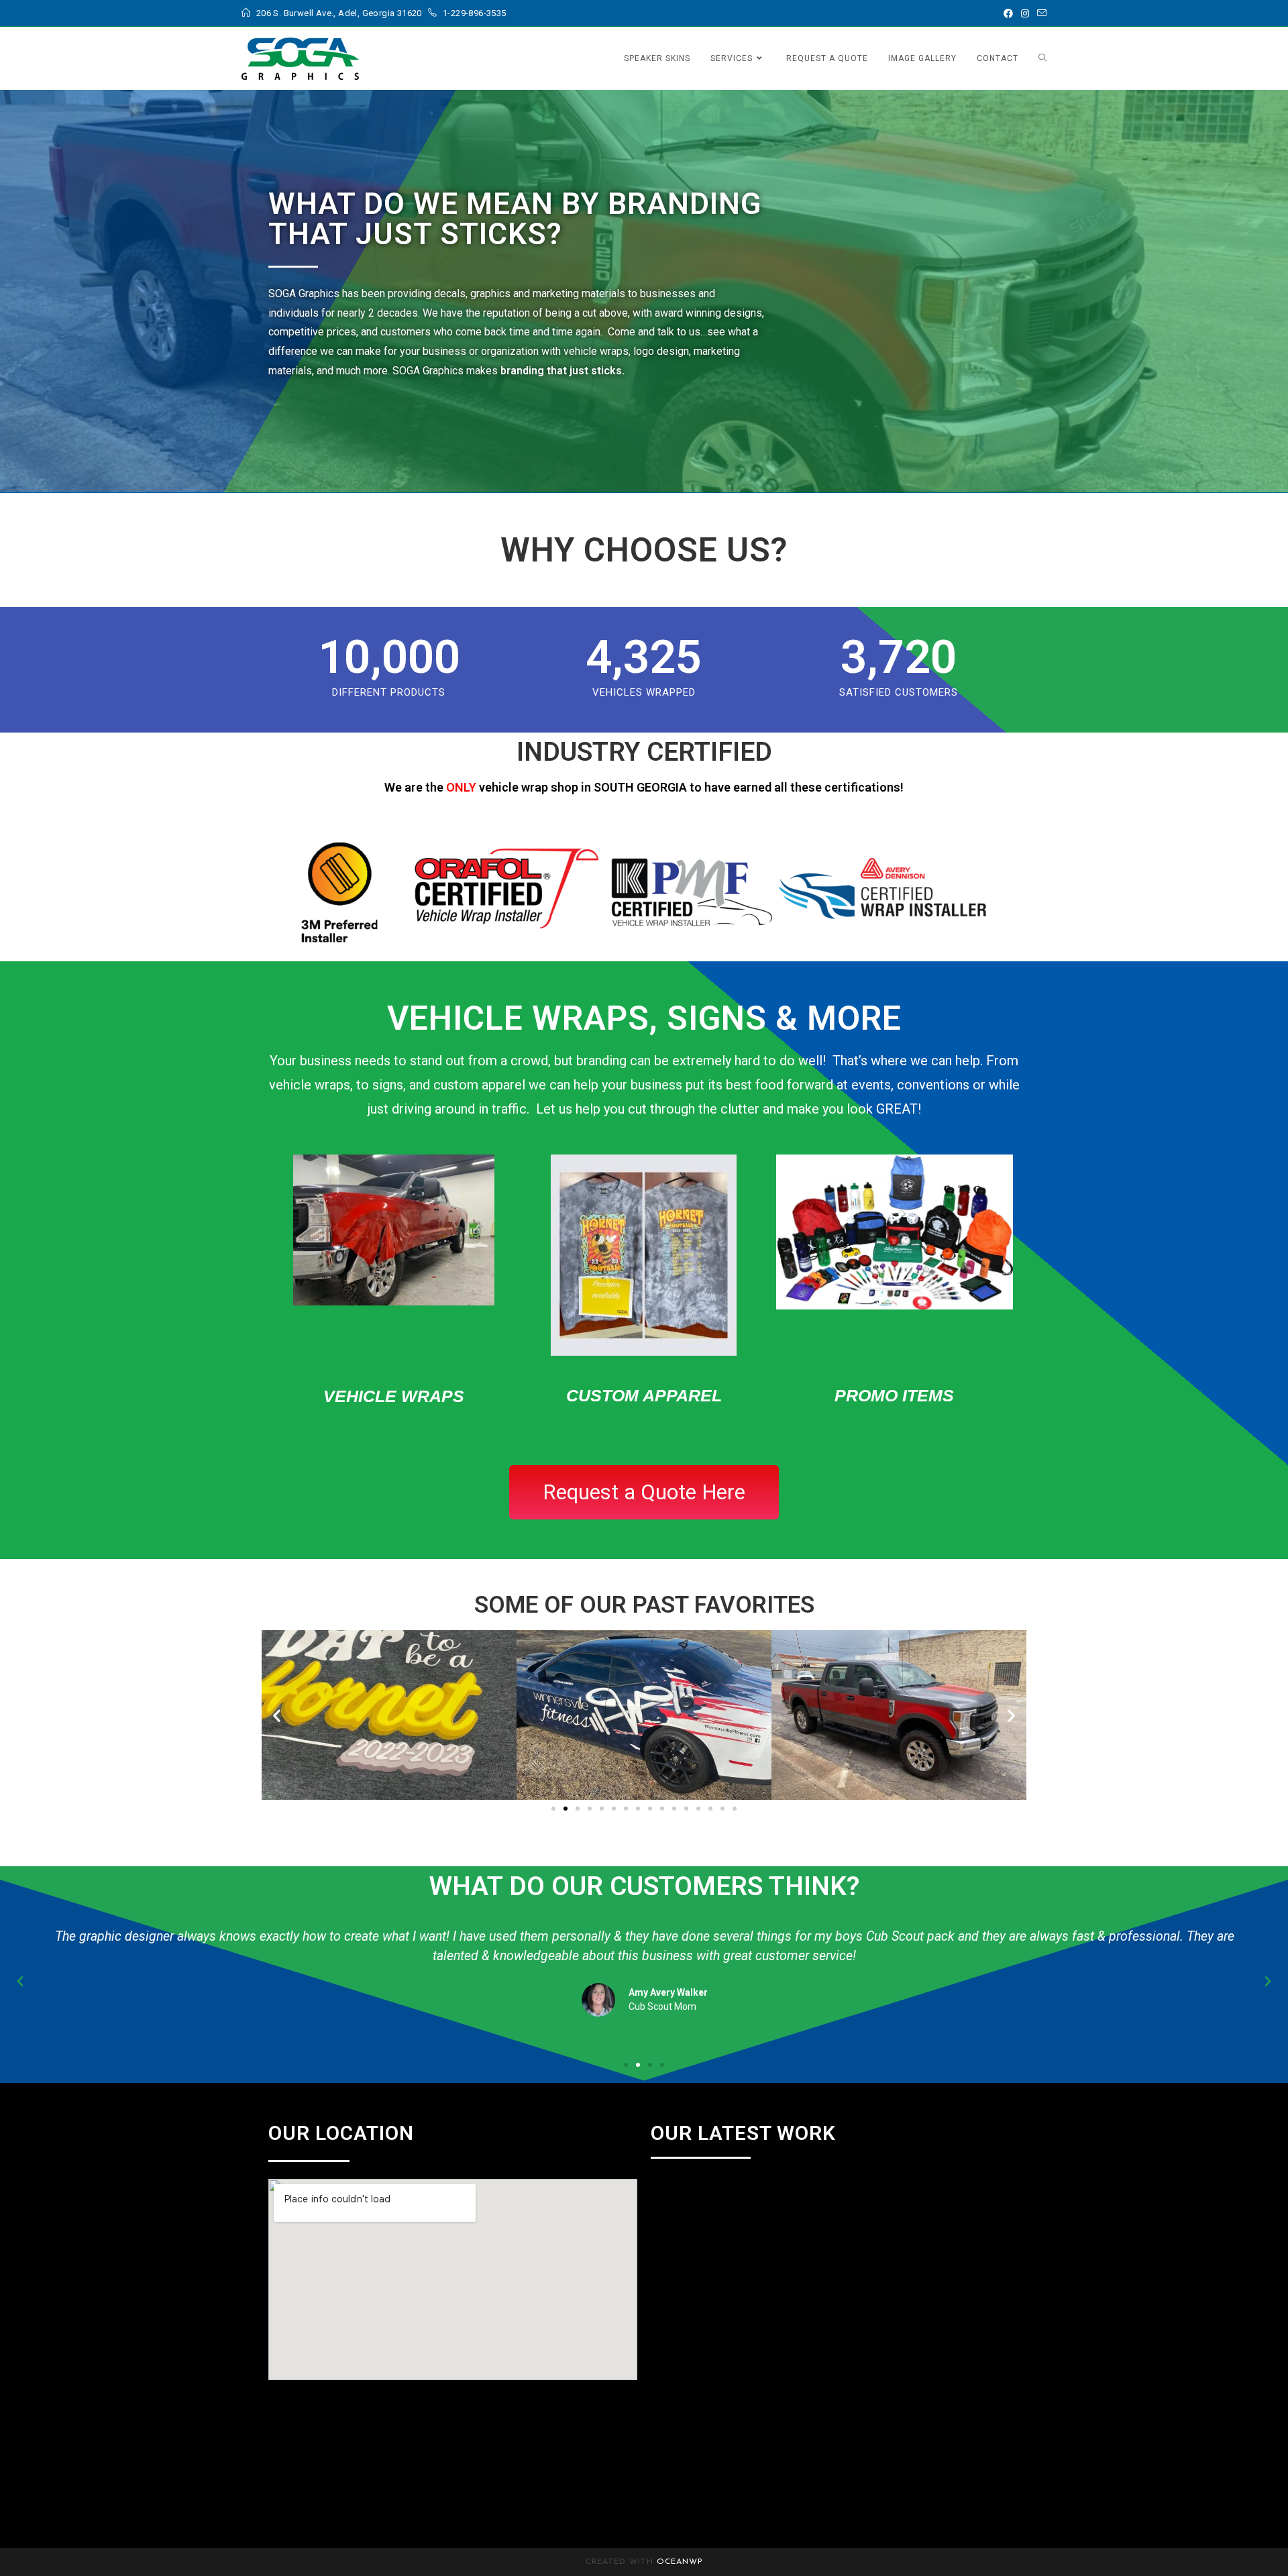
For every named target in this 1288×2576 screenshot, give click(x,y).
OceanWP (680, 2562)
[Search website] (1042, 58)
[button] (277, 1715)
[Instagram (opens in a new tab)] (1025, 13)
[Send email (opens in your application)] (1040, 13)
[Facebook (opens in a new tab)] (1008, 13)
